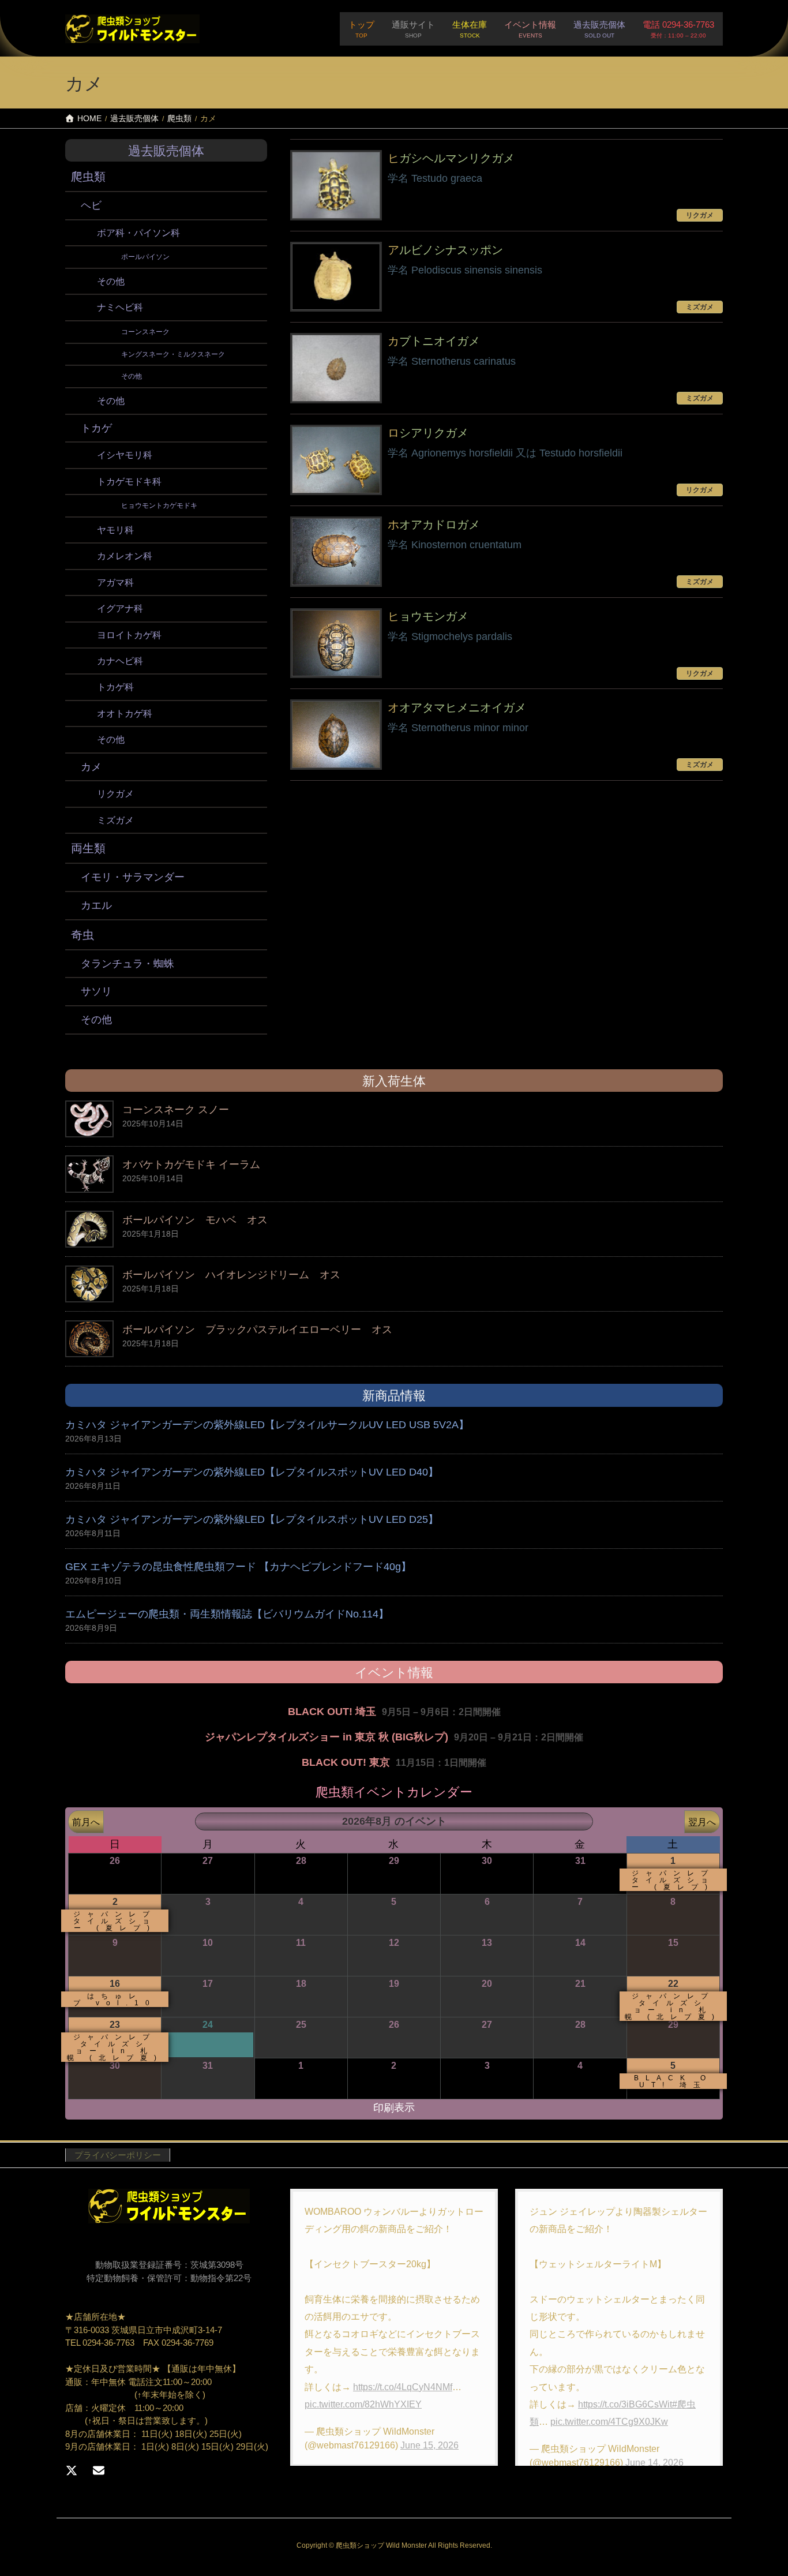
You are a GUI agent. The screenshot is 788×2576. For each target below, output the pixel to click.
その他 (111, 281)
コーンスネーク (145, 332)
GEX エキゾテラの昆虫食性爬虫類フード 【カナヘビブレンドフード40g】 (238, 1567)
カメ (91, 767)
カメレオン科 (125, 556)
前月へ (86, 1822)
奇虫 (82, 935)
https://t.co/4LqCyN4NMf (403, 2387)
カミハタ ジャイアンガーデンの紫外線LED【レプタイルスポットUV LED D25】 (252, 1519)
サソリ (96, 991)
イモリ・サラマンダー (133, 877)
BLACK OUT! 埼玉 (332, 1712)
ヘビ (91, 205)
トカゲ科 (115, 687)
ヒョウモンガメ (428, 616)
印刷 (394, 2108)
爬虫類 (88, 177)
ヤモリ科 (115, 530)
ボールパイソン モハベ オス (195, 1220)
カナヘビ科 (120, 661)
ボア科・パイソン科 (138, 233)
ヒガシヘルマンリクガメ (451, 158)
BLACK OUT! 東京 (346, 1762)
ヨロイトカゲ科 (129, 635)
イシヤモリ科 (125, 455)
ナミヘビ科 (120, 307)
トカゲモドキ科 (129, 482)
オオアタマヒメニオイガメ (457, 707)
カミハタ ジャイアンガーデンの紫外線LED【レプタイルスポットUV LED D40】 (252, 1472)
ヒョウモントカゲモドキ (159, 506)
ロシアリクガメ (428, 433)
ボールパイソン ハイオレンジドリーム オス (231, 1275)
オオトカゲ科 (125, 714)
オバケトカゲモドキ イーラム (191, 1165)
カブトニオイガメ (434, 341)
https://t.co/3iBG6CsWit (625, 2404)
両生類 (88, 848)
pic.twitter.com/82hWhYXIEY (363, 2404)
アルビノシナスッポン (445, 250)
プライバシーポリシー (118, 2155)
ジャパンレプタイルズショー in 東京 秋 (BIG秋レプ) (327, 1737)
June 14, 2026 (654, 2463)
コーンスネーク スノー (176, 1110)
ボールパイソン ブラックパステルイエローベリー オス (257, 1330)
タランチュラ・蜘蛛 (127, 964)
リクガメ (115, 794)
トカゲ (96, 428)
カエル (96, 905)
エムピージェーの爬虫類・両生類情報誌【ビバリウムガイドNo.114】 (227, 1614)
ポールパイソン (145, 257)
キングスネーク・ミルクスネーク (173, 354)
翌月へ (702, 1822)
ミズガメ (115, 820)
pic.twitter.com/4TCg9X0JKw (609, 2422)
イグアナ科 (120, 609)
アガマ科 (115, 583)
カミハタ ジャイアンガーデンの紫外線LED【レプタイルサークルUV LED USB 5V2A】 (267, 1425)
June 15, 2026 (429, 2445)
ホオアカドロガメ (434, 525)
